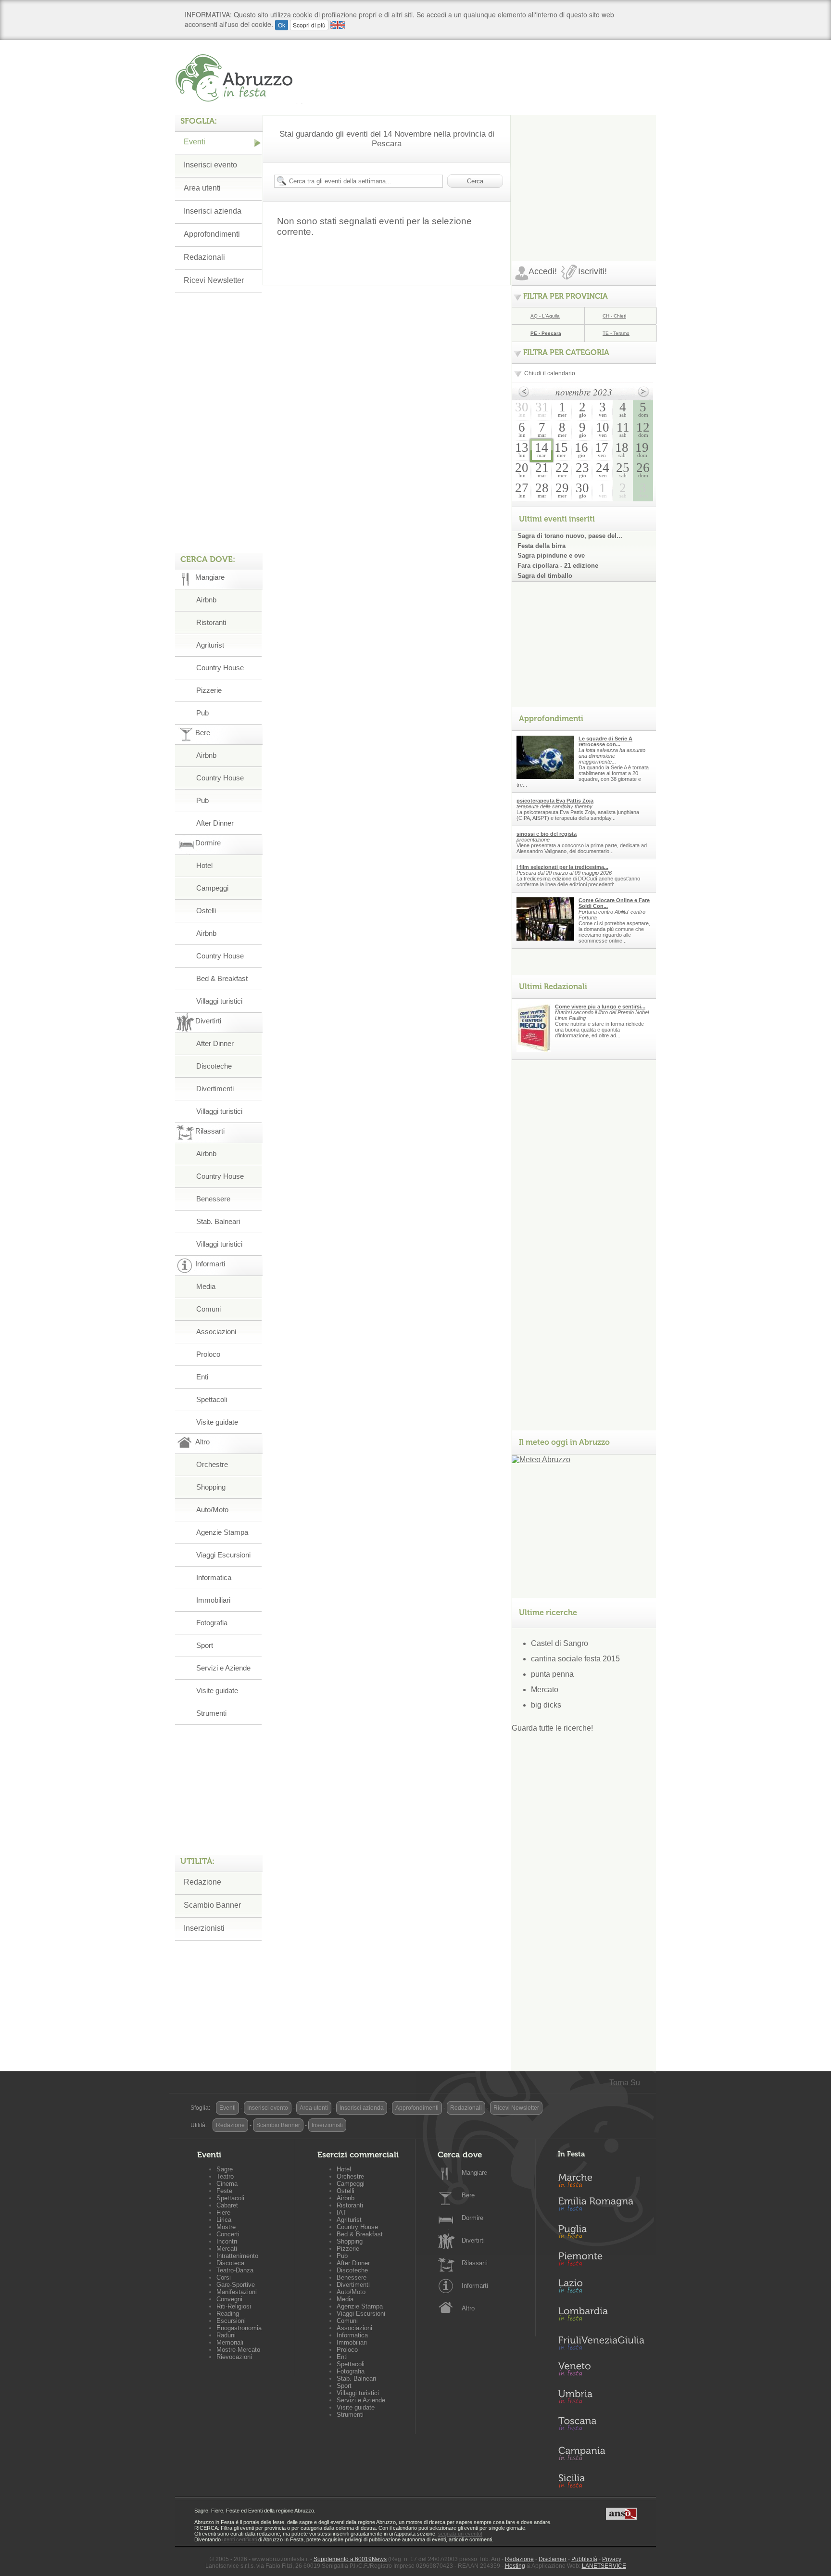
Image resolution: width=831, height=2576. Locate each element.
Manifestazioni (237, 2292)
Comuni (208, 1309)
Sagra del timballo (545, 576)
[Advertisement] (584, 175)
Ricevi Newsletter (214, 280)
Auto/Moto (212, 1510)
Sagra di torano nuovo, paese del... (570, 536)
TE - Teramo (616, 333)
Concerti (228, 2234)
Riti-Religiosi (234, 2306)
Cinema (227, 2184)
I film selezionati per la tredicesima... (562, 867)
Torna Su (625, 2083)
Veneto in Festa (601, 2371)
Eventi (195, 142)
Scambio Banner (212, 1905)
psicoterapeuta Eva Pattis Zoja (555, 801)
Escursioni (231, 2321)
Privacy (612, 2559)
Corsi (224, 2277)
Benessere (213, 1199)
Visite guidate (217, 1422)
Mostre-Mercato (238, 2350)
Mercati (227, 2249)
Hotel (204, 865)
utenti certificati (239, 2539)
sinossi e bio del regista (547, 834)
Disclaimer (553, 2559)
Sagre (225, 2169)
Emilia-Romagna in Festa (601, 2206)
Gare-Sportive (236, 2285)
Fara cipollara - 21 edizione (558, 566)
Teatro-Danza (235, 2270)
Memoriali (230, 2342)
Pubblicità (584, 2559)
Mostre (226, 2227)
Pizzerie (209, 690)
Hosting (515, 2566)
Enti (202, 1377)
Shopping (211, 1487)
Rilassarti (475, 2263)
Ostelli (206, 911)
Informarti (475, 2286)
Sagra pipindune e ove (551, 555)
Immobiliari (213, 1600)
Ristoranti (211, 622)
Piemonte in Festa (601, 2261)
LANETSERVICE (604, 2566)
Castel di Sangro (560, 1643)
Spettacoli (212, 1399)
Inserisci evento (210, 165)
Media (206, 1286)
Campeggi (212, 888)
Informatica (214, 1577)
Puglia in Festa (601, 2234)
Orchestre (212, 1464)
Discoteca (230, 2263)
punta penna (552, 1674)
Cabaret (227, 2205)
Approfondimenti (212, 234)
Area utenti (202, 188)
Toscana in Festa (601, 2426)
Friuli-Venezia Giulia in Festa (601, 2344)
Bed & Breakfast (222, 978)
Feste (224, 2191)
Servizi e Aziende (223, 1668)
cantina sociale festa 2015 (575, 1659)
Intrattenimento (237, 2256)
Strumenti (211, 1713)
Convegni (229, 2299)
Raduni (226, 2335)
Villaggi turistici (219, 1001)
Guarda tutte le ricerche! (552, 1728)
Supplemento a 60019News (350, 2559)
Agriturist (210, 645)
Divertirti (473, 2240)
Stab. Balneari (218, 1221)
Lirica (224, 2220)
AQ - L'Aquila (545, 316)
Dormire (472, 2218)
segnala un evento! (460, 2534)
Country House (220, 668)
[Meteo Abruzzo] (541, 1460)
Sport (205, 1645)
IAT (341, 2213)
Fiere (223, 2213)
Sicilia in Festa (601, 2481)
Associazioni (216, 1332)
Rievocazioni (234, 2357)
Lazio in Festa (601, 2289)
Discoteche (214, 1066)
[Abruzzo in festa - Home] (239, 78)
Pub (202, 713)
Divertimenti (215, 1089)
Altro (468, 2308)
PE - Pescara (546, 333)
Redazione (202, 1882)
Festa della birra (541, 546)
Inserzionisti (204, 1928)
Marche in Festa (601, 2179)
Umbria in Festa (601, 2398)
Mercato (545, 1690)
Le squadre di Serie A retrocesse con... (605, 741)
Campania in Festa (601, 2453)
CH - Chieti (614, 316)
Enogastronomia (239, 2328)
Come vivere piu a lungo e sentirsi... (600, 1007)
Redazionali (204, 257)
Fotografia (212, 1623)
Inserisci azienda (213, 211)
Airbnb (206, 600)
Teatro (225, 2176)
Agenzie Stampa (222, 1532)
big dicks (546, 1705)
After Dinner (215, 823)
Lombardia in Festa (601, 2316)
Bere (468, 2195)
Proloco (208, 1354)
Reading (228, 2314)
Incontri (227, 2241)
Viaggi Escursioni (223, 1555)
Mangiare (474, 2173)
